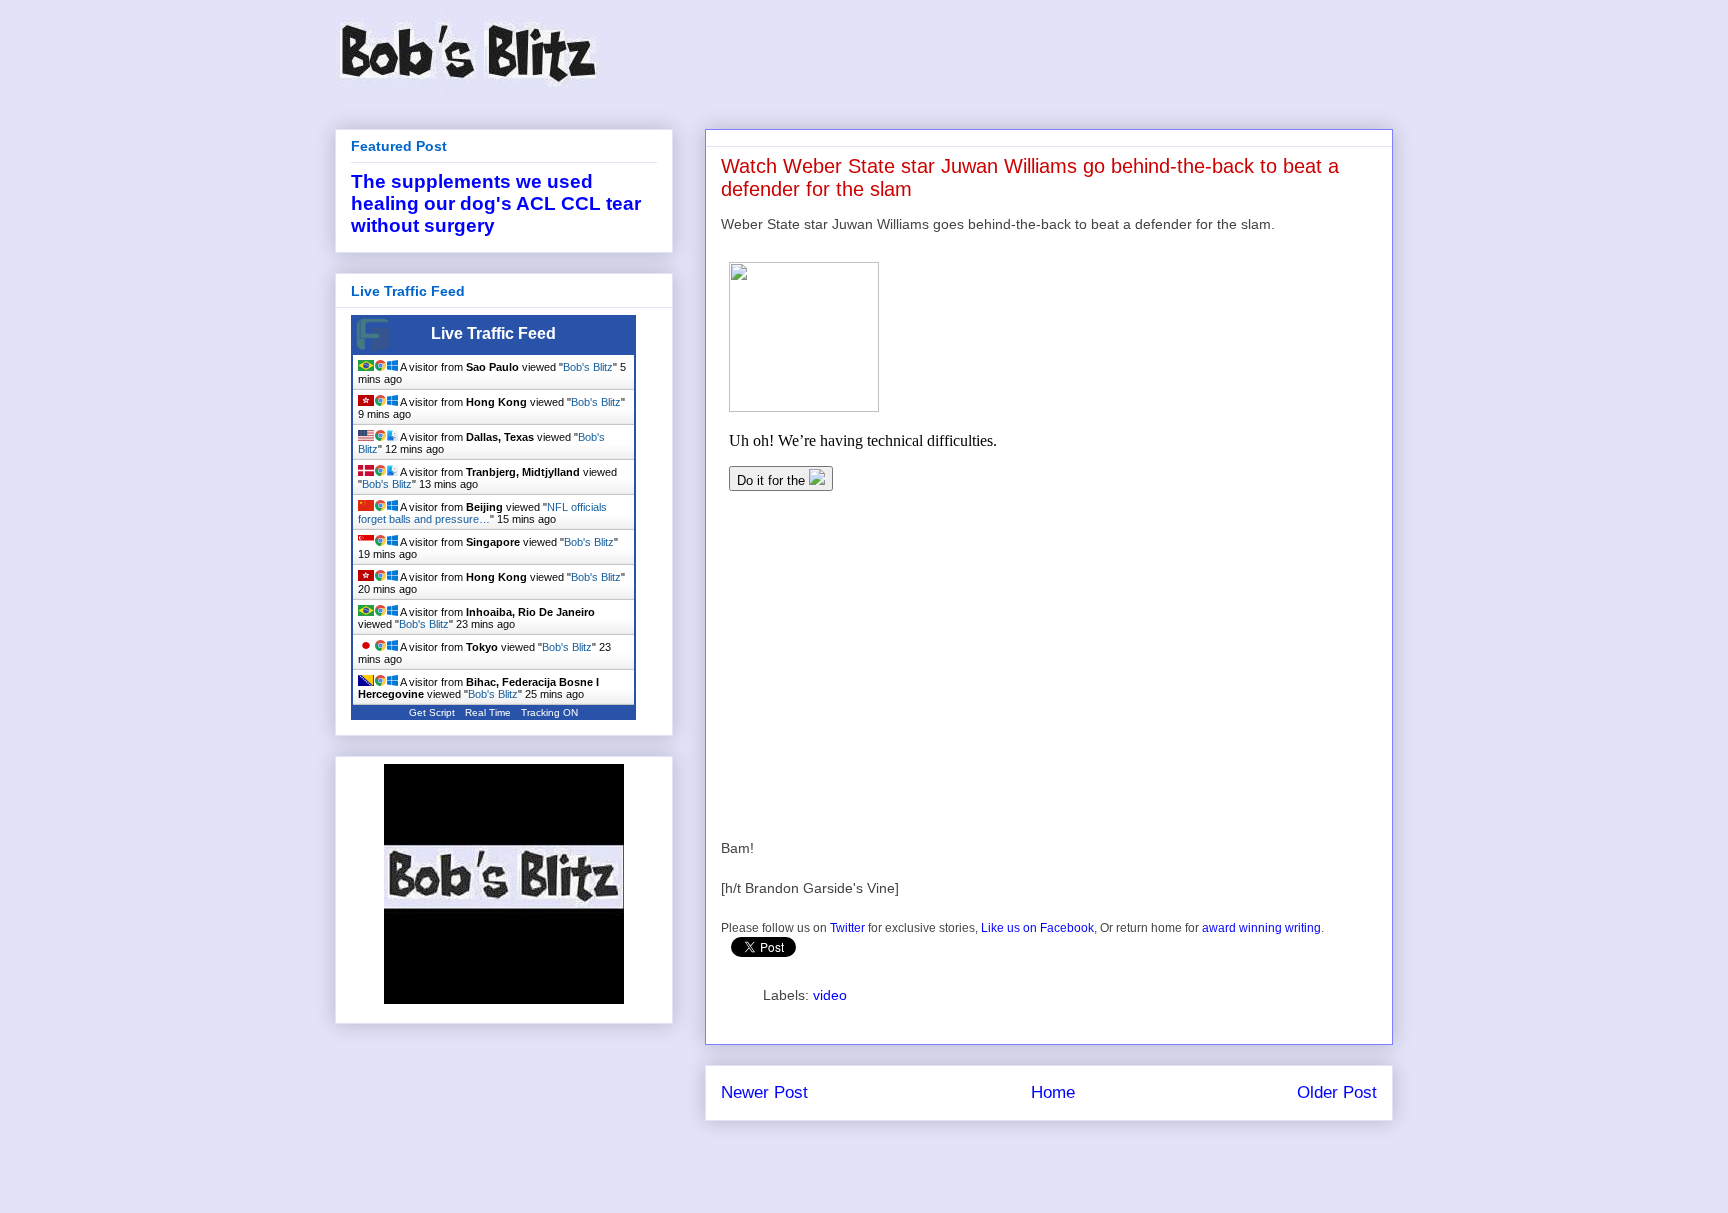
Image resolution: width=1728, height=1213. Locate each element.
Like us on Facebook (1037, 928)
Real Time (488, 712)
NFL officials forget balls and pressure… (482, 513)
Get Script (432, 712)
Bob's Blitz (588, 367)
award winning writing (1261, 928)
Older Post (1337, 1092)
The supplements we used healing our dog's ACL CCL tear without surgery (496, 203)
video (830, 995)
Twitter (847, 928)
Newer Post (764, 1092)
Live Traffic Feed (493, 333)
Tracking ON (549, 712)
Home (1053, 1092)
